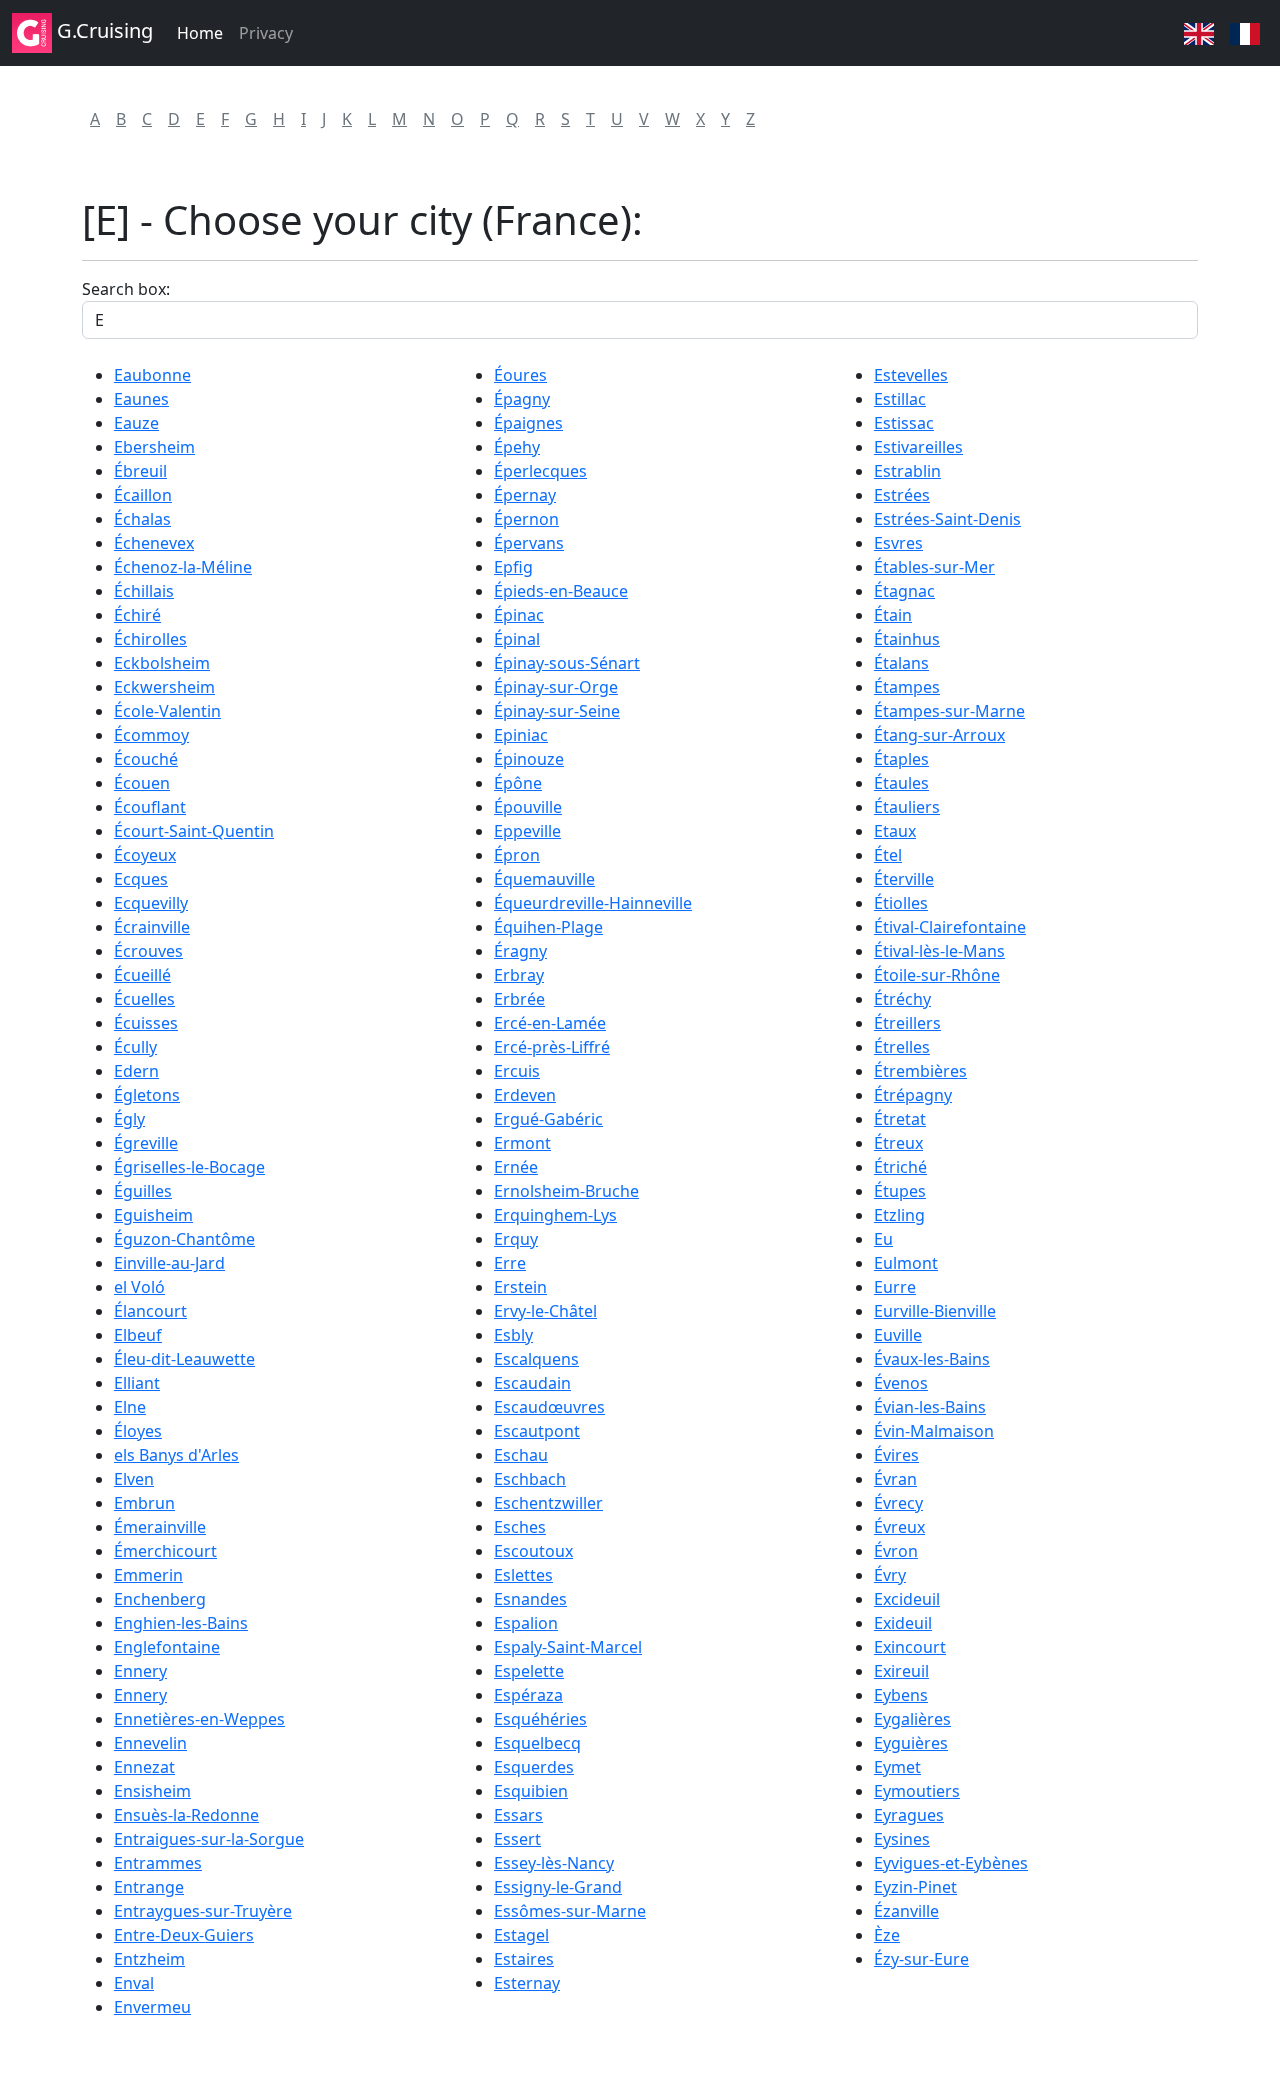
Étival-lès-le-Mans (939, 951)
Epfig (513, 567)
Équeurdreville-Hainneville (593, 903)
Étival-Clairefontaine (950, 927)
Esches (520, 1527)
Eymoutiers (917, 1791)
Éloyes (138, 1431)
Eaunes (141, 399)
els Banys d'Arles (176, 1455)
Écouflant (150, 807)
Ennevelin (150, 1743)
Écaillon (143, 495)
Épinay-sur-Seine (557, 711)
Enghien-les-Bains (181, 1623)
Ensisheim (152, 1791)
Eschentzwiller (548, 1503)
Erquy (516, 1239)
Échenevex (154, 543)
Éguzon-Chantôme (184, 1239)
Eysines (902, 1839)
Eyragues (909, 1815)
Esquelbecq (537, 1743)
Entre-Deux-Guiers (184, 1935)
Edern (136, 1071)
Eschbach (530, 1479)
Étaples (901, 759)
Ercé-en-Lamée (550, 1023)
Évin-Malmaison (934, 1431)
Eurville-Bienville (935, 1311)
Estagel (521, 1935)
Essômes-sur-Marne (570, 1911)
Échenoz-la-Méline (183, 567)
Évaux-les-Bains (932, 1359)
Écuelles (144, 999)
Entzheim (149, 1959)
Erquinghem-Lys (555, 1215)
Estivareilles (918, 447)
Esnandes (530, 1599)
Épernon (526, 519)
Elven (134, 1479)
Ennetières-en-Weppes (199, 1719)
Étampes (907, 687)
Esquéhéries (540, 1719)
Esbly (513, 1335)
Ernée (516, 1167)
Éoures (520, 375)
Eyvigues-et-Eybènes (951, 1863)
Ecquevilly (151, 903)
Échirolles (150, 639)
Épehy (517, 447)
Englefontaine (167, 1647)
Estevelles (911, 375)
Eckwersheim (164, 687)
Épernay (525, 495)
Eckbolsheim (162, 663)
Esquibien (531, 1791)
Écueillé (142, 975)
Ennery (140, 1671)
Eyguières (911, 1743)
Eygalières (912, 1719)
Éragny (520, 951)
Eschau (521, 1455)
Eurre (895, 1287)
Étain (893, 615)
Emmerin (148, 1575)
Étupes (900, 1191)
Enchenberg (160, 1599)
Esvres (898, 543)
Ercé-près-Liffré (552, 1047)
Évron (896, 1551)
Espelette (529, 1671)
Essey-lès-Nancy (554, 1863)
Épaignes (528, 423)
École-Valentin (167, 711)
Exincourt (910, 1647)
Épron (517, 855)
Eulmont (906, 1263)
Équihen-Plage (548, 927)
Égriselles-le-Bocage (189, 1167)
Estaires (524, 1959)
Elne (130, 1407)
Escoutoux (533, 1551)
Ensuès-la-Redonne (186, 1815)
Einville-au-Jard (169, 1263)
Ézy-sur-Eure (921, 1959)
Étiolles (901, 903)
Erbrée (519, 999)
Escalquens (536, 1359)
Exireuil (901, 1671)
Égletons (147, 1095)
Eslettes (523, 1575)
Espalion (526, 1623)
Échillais (144, 591)
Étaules (901, 783)
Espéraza (528, 1695)
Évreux (899, 1527)
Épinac (519, 615)
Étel (888, 855)
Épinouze (529, 759)
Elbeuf (138, 1335)
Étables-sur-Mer (934, 567)
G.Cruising (102, 30)
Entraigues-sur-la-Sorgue (209, 1839)
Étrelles (902, 1047)
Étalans (901, 663)
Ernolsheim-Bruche (566, 1191)
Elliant (137, 1383)
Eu (883, 1239)
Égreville (146, 1143)
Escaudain (532, 1383)
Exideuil (903, 1623)
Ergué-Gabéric (548, 1119)
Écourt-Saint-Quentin (194, 831)
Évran (895, 1479)
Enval (134, 1983)
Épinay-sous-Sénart (567, 663)
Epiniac (521, 735)
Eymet (897, 1767)
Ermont (522, 1143)
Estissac (904, 423)
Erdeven (525, 1095)
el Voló (139, 1287)
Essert (517, 1839)
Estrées (902, 495)
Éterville (904, 879)
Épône (518, 783)
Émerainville (160, 1527)
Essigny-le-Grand (558, 1887)
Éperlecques (540, 471)
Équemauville (544, 879)
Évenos (901, 1383)
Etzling (899, 1215)
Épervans (529, 543)
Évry (890, 1575)
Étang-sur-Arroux (939, 735)
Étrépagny (913, 1095)
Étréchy (902, 999)
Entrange (149, 1887)
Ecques (141, 879)
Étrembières (920, 1071)
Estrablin (907, 471)
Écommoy (151, 735)
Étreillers (907, 1023)
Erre (510, 1263)
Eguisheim (153, 1215)
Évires (896, 1455)
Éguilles (143, 1191)
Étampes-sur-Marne (949, 711)
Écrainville (152, 927)
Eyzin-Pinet (915, 1887)
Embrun (144, 1503)
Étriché (900, 1167)
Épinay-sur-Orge (556, 687)
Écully (135, 1047)
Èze (887, 1935)
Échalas (142, 519)
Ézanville (906, 1911)
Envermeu (152, 2007)
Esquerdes (534, 1767)
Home (200, 33)
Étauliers (907, 807)
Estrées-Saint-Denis (947, 519)
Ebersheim (154, 447)
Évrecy (898, 1503)
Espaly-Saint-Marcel (568, 1647)
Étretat (900, 1119)
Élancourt (150, 1311)
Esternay (527, 1983)
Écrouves (148, 951)
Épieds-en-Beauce (561, 591)
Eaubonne (152, 375)
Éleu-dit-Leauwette (184, 1359)
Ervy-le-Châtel (545, 1311)
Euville (898, 1335)
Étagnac (904, 591)
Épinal (517, 639)
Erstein (520, 1287)
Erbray (519, 975)
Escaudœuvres (549, 1407)
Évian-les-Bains (930, 1407)
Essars (518, 1815)
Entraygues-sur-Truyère (203, 1911)
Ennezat (144, 1767)
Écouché (146, 759)
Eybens (901, 1695)
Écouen (142, 783)
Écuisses (146, 1023)
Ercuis (517, 1071)
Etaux (895, 831)
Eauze (136, 423)
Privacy (266, 33)
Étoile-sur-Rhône (937, 975)
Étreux (898, 1143)
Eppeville (527, 831)
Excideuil (907, 1599)
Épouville (528, 807)
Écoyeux (145, 855)
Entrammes (158, 1863)
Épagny (522, 399)
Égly (129, 1119)
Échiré (137, 615)
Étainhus (907, 639)
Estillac (900, 399)
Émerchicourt (165, 1551)
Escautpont (537, 1431)
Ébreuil (140, 471)
